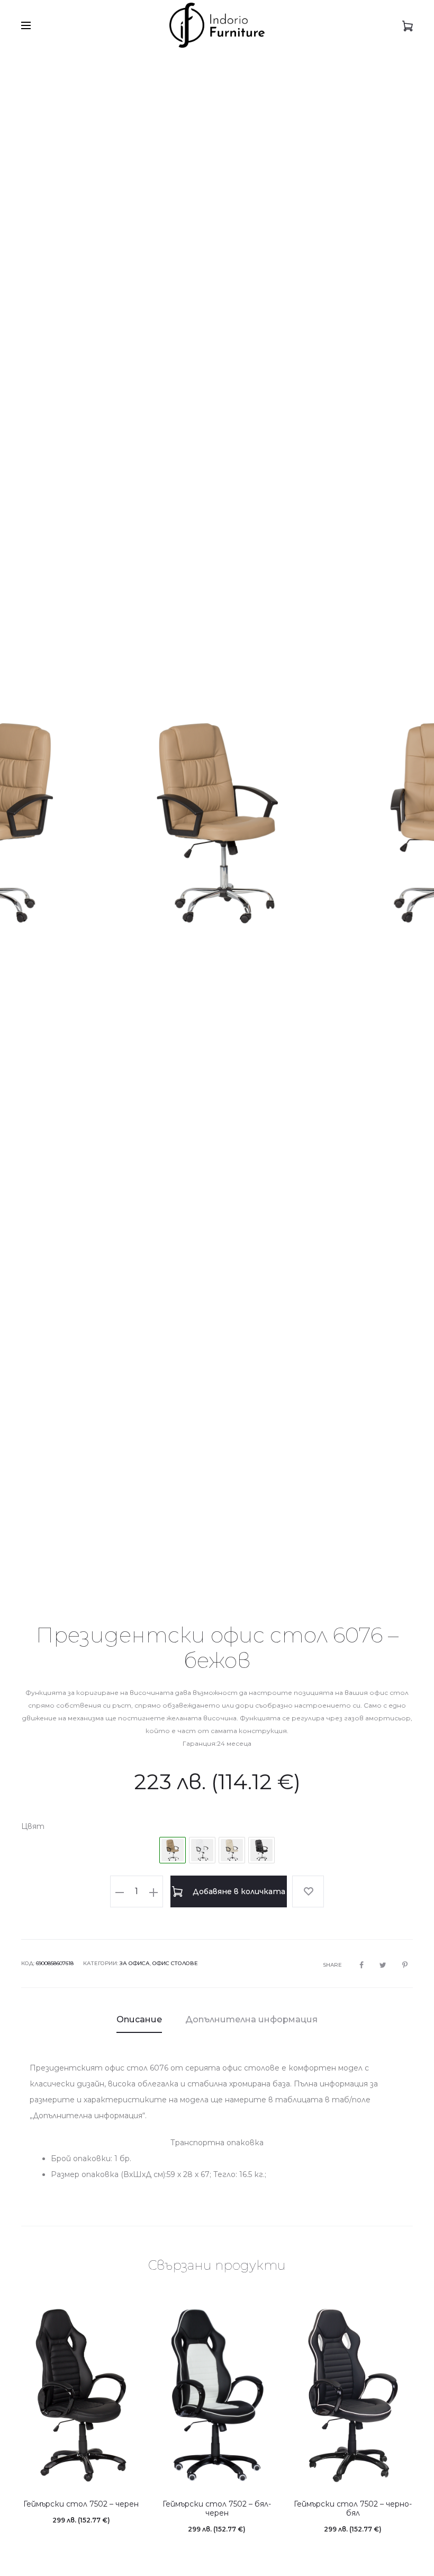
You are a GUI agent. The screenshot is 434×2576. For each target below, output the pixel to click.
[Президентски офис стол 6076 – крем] (232, 1850)
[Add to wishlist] (308, 1891)
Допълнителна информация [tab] (251, 2019)
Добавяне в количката (238, 1891)
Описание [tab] (139, 2019)
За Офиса (135, 1963)
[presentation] (37, 823)
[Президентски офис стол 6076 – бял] (202, 1850)
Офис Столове (175, 1963)
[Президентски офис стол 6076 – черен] (261, 1850)
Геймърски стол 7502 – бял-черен (217, 2508)
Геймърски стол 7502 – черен (81, 2504)
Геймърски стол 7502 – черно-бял (353, 2508)
